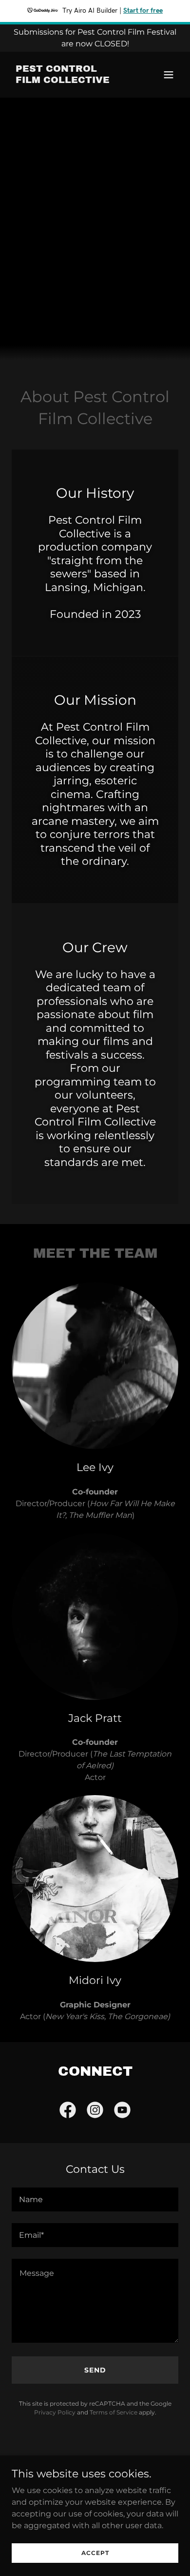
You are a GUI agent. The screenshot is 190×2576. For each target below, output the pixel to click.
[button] (169, 75)
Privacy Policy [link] (55, 2412)
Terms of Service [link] (114, 2412)
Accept (95, 2553)
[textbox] (95, 2199)
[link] (70, 80)
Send (95, 2370)
